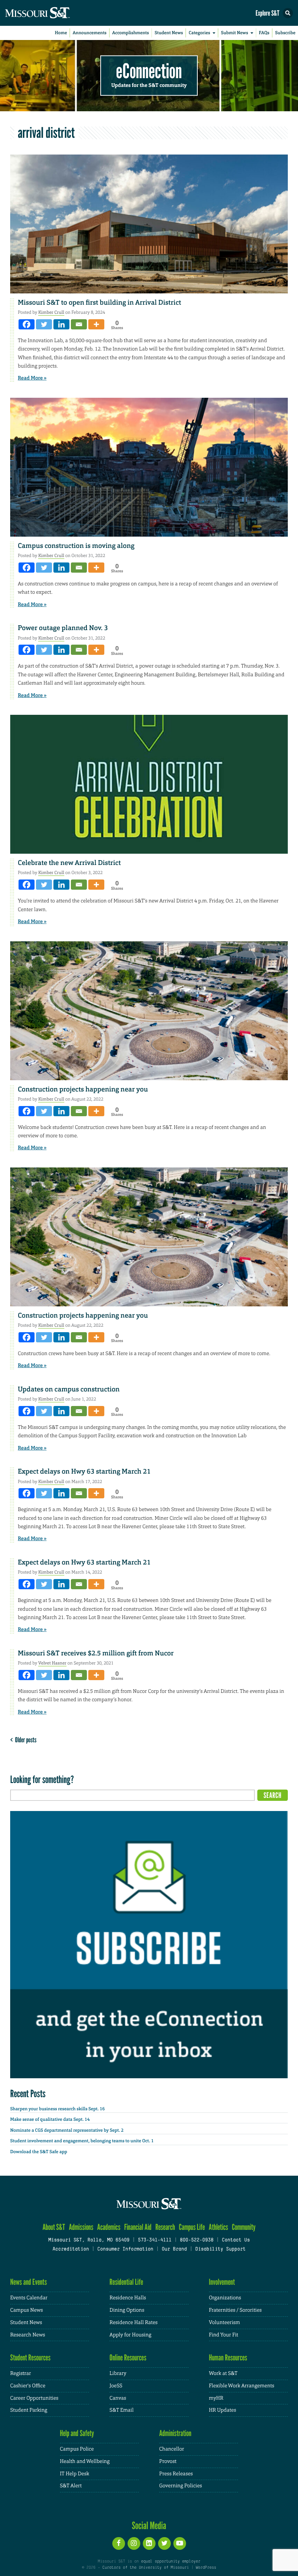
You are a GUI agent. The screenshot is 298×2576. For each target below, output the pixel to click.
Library (118, 2373)
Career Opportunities (34, 2398)
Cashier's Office (28, 2386)
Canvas (118, 2398)
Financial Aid (138, 2227)
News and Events (29, 2282)
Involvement (222, 2282)
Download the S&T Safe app (39, 2152)
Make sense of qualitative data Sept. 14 (50, 2119)
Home (61, 33)
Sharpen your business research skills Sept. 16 (57, 2109)
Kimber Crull (51, 312)
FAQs (264, 33)
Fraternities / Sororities (235, 2310)
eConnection (149, 71)
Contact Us (236, 2240)
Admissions (81, 2227)
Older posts (25, 1740)
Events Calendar (29, 2298)
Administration (175, 2433)
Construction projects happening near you (83, 1089)
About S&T (54, 2227)
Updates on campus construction (69, 1389)
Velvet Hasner (52, 1663)
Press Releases (176, 2474)
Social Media (149, 2525)
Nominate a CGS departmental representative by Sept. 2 (67, 2130)
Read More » (32, 378)
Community (244, 2227)
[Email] (79, 324)
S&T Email (121, 2410)
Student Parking (29, 2410)
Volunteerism (225, 2323)
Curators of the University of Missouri (146, 2568)
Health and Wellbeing (85, 2461)
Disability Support (220, 2250)
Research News (28, 2335)
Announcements (90, 33)
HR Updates (223, 2410)
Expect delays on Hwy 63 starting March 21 (84, 1471)
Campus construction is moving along (76, 546)
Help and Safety (77, 2433)
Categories (199, 33)
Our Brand (174, 2250)
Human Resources (228, 2358)
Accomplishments (131, 33)
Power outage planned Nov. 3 (63, 628)
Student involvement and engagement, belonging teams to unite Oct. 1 (82, 2141)
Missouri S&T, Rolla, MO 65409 (89, 2240)
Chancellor (172, 2449)
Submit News (235, 33)
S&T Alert (71, 2486)
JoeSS (116, 2386)
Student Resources (30, 2358)
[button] (288, 13)
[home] (51, 13)
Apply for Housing (130, 2335)
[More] (96, 324)
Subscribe (285, 33)
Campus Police (77, 2449)
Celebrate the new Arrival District (69, 863)
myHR (216, 2398)
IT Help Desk (75, 2474)
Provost (168, 2461)
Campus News (27, 2310)
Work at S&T (223, 2373)
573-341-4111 (154, 2240)
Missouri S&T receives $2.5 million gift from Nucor (96, 1653)
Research (165, 2227)
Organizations (225, 2298)
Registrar (21, 2373)
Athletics (218, 2227)
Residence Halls (128, 2298)
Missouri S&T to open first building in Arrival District (99, 303)
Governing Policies (181, 2486)
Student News (169, 33)
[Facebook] (27, 324)
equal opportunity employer (171, 2561)
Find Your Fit (224, 2335)
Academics (109, 2227)
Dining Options (127, 2310)
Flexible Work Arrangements (242, 2386)
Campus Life (192, 2227)
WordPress (206, 2568)
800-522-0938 (197, 2240)
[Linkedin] (61, 324)
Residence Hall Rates (133, 2323)
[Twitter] (44, 324)
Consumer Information (125, 2250)
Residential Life (126, 2282)
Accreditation (71, 2250)
